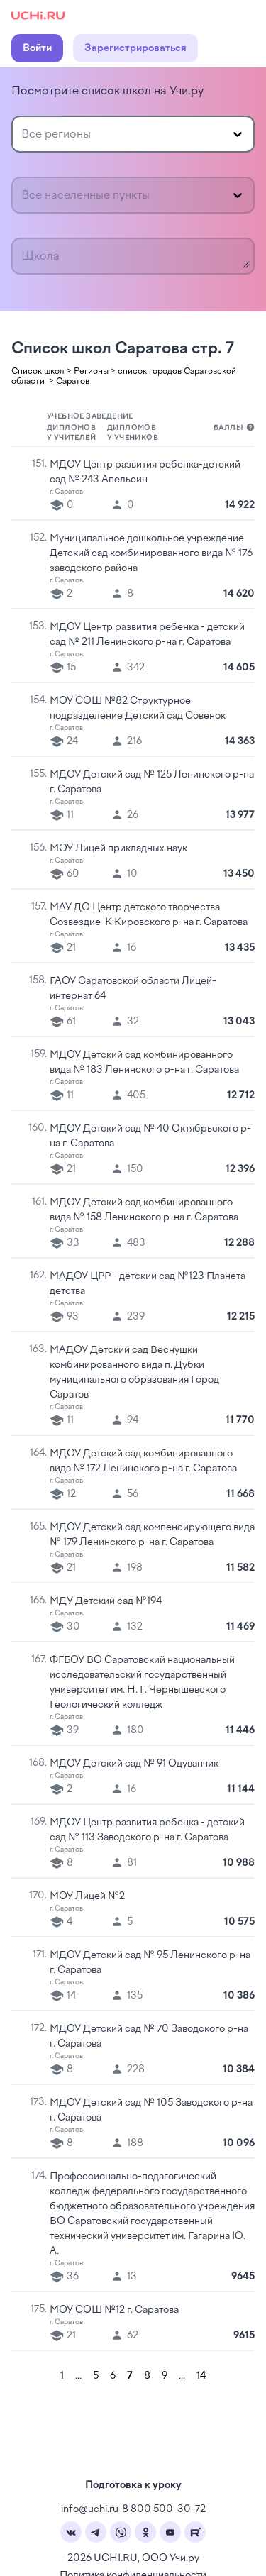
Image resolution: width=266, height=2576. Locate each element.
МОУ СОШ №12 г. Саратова (114, 2310)
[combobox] (23, 134)
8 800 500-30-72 (164, 2509)
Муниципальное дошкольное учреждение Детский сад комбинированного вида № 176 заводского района (151, 553)
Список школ (38, 371)
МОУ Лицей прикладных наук (118, 848)
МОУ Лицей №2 (87, 1896)
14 (201, 2376)
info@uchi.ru (90, 2509)
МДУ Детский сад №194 (106, 1601)
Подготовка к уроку (133, 2485)
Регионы (91, 371)
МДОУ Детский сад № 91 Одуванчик (134, 1763)
